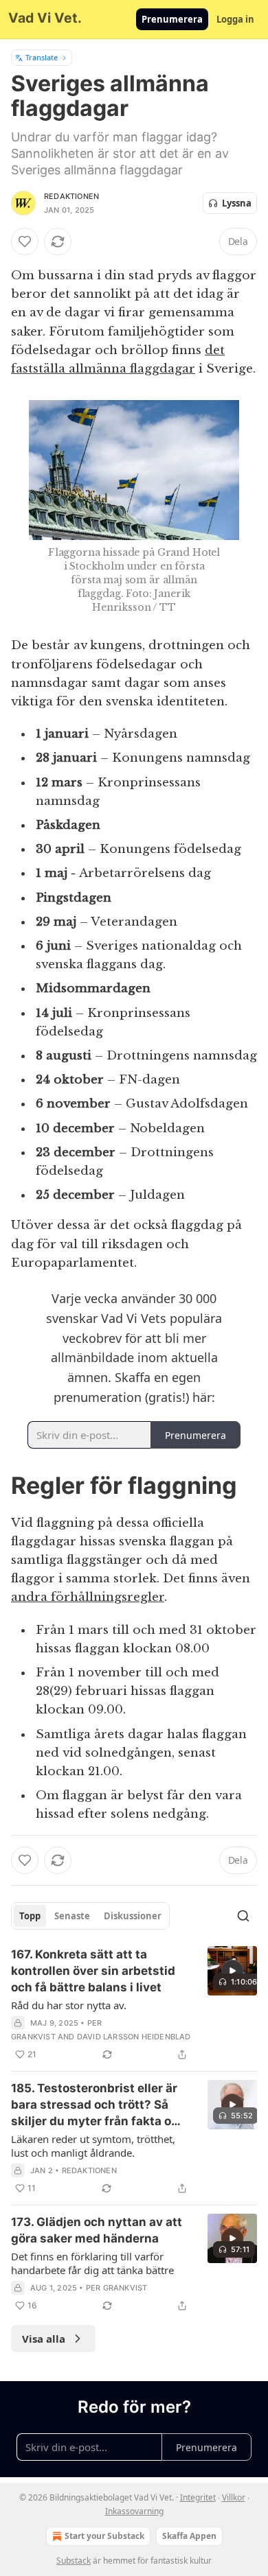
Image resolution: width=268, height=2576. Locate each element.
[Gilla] (25, 242)
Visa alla (44, 2339)
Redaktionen (71, 196)
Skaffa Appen (189, 2536)
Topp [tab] (30, 1916)
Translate (42, 57)
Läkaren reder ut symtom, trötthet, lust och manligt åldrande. (93, 2146)
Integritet (198, 2497)
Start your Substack (104, 2536)
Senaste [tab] (72, 1916)
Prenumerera (172, 19)
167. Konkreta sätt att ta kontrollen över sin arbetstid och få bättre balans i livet (93, 1971)
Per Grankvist (117, 2288)
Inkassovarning (134, 2511)
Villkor (234, 2497)
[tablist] (90, 1916)
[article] (134, 2004)
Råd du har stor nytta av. (69, 2005)
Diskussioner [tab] (133, 1916)
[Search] (243, 1916)
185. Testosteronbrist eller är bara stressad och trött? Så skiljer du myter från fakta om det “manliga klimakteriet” (97, 2105)
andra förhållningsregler (88, 1597)
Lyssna (237, 203)
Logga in (235, 19)
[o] (232, 1971)
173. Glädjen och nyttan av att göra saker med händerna (97, 2230)
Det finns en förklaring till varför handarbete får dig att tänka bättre (92, 2263)
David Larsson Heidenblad (134, 2037)
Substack (74, 2561)
